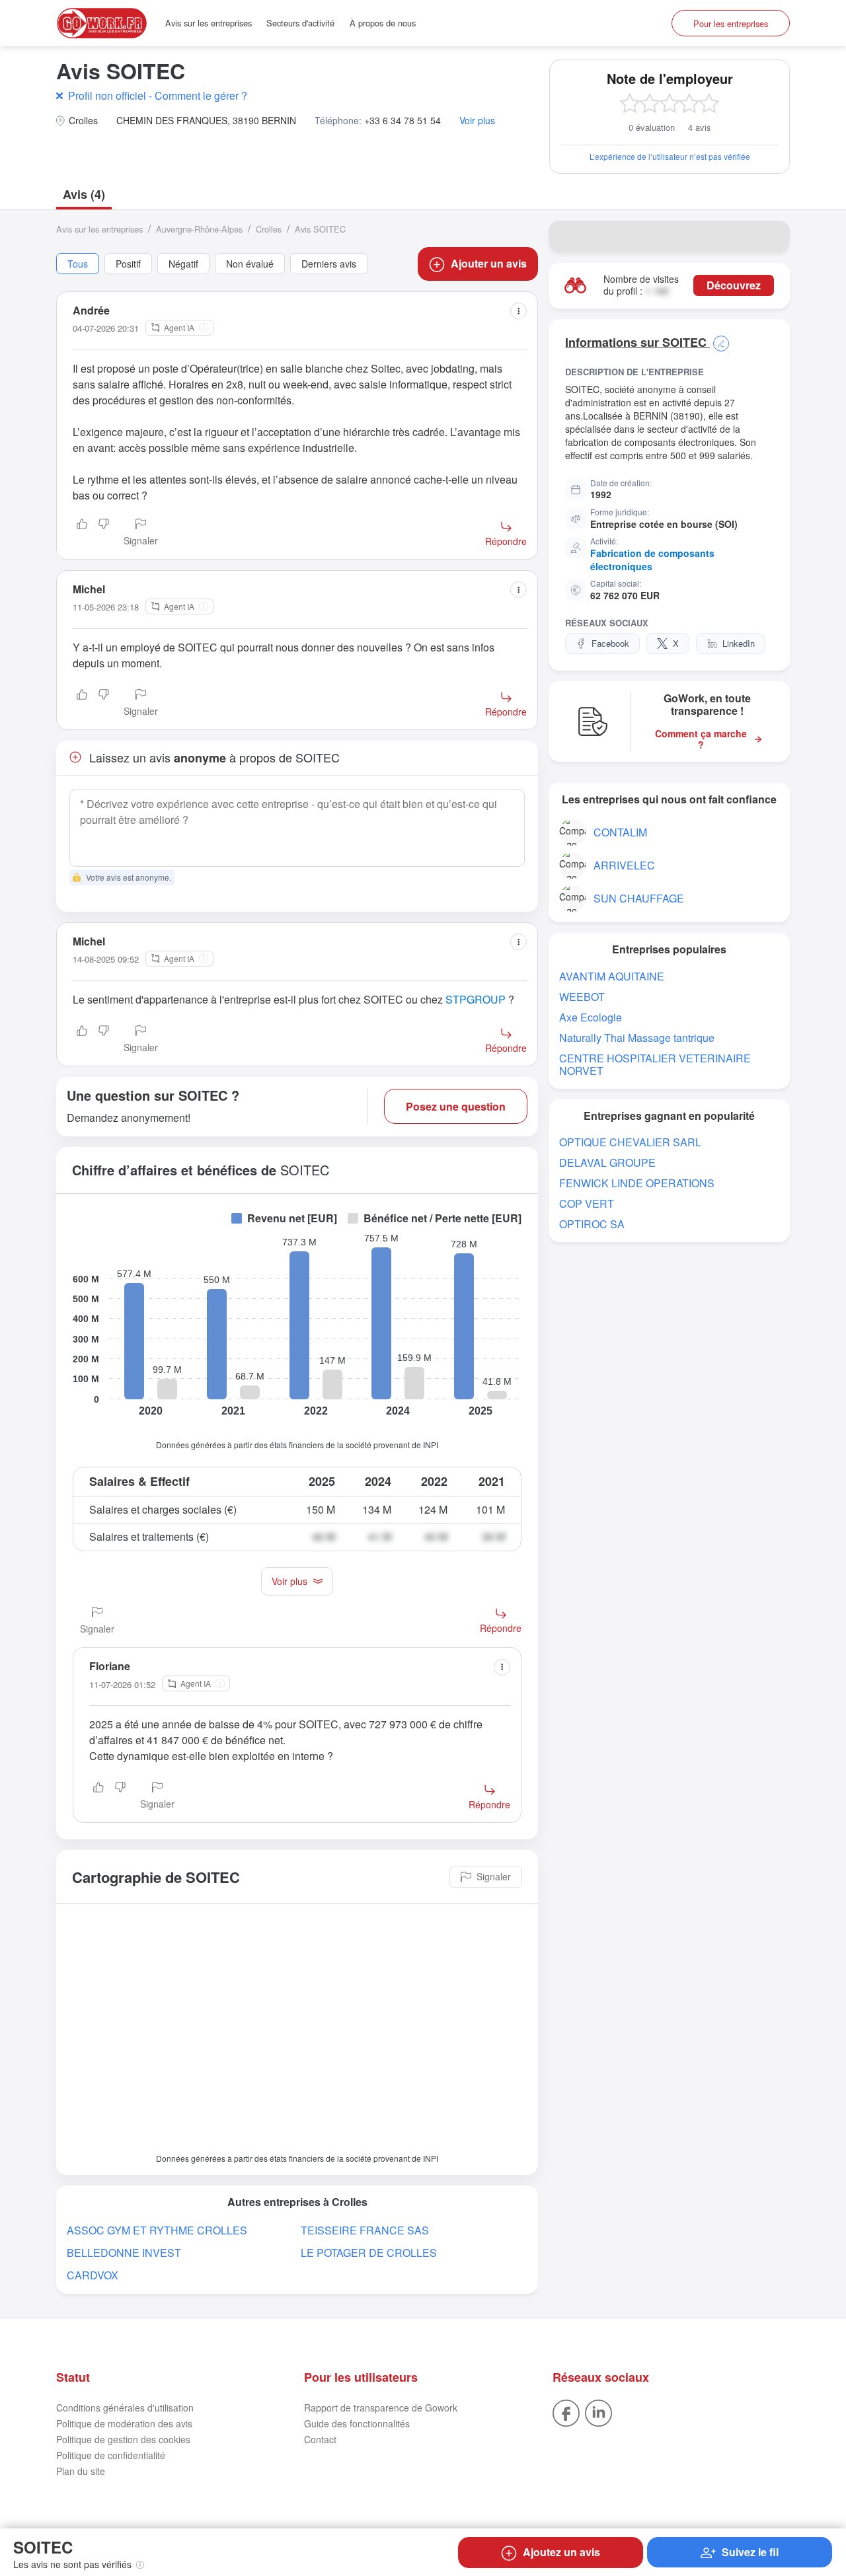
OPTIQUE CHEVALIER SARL (630, 1142)
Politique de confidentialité (111, 2455)
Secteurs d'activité (300, 23)
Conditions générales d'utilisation (125, 2408)
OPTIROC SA (592, 1224)
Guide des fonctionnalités (357, 2423)
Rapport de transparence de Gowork (381, 2408)
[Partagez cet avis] (519, 311)
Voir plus (477, 121)
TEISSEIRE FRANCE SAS (365, 2230)
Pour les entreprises (731, 23)
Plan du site (81, 2471)
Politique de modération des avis (124, 2423)
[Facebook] (566, 2412)
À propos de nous (383, 23)
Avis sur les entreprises (209, 23)
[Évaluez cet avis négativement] (104, 533)
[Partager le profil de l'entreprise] (771, 237)
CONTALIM (620, 832)
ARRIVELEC (624, 865)
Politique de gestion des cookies (123, 2439)
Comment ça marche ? (701, 739)
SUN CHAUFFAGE (639, 898)
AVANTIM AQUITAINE (612, 976)
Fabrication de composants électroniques (652, 560)
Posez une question (456, 1106)
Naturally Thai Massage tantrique (637, 1038)
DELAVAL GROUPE (607, 1162)
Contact (320, 2439)
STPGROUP (476, 999)
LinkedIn (739, 643)
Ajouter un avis (489, 263)
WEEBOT (582, 997)
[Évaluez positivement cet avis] (82, 533)
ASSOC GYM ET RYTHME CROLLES (157, 2230)
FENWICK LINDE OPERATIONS (637, 1183)
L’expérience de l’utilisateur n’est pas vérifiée (670, 156)
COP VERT (587, 1203)
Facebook (610, 643)
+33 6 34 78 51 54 (403, 121)
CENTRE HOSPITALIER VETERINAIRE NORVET (655, 1064)
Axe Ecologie (591, 1017)
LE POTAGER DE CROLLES (369, 2253)
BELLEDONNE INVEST (124, 2253)
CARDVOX (93, 2275)
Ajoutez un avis (561, 2552)
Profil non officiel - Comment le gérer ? (158, 95)
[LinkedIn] (598, 2412)
